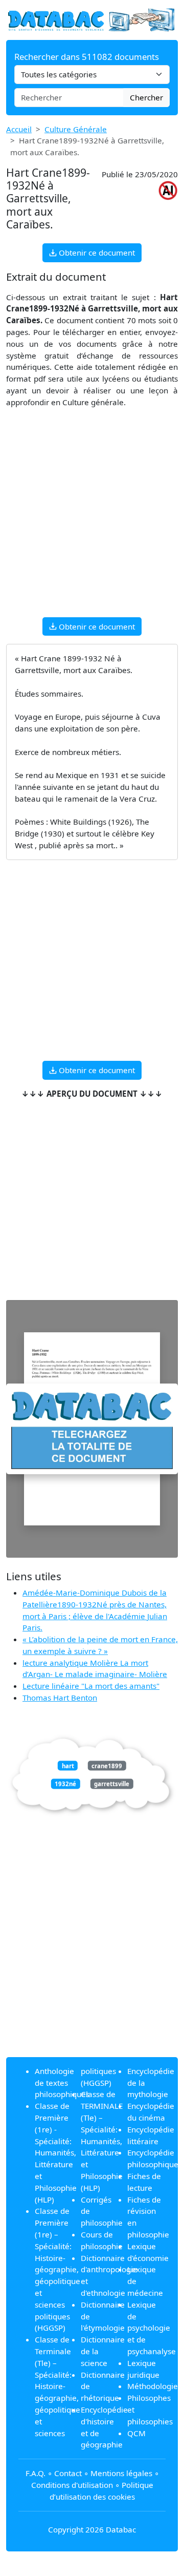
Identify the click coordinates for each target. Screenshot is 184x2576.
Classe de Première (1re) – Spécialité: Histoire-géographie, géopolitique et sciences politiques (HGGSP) (57, 2269)
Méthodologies (154, 2386)
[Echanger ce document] (92, 1429)
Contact (68, 2473)
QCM (136, 2433)
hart (68, 1765)
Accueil (19, 129)
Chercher (146, 97)
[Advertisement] (92, 517)
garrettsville (112, 1784)
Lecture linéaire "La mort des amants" (91, 1686)
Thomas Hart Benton (60, 1698)
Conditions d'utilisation (72, 2485)
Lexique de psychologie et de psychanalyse (152, 2328)
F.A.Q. (36, 2473)
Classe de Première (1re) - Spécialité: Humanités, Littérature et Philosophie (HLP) (56, 2152)
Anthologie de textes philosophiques (62, 2083)
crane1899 (107, 1765)
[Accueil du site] (92, 19)
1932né (65, 1784)
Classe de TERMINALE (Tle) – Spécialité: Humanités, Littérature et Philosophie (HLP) (102, 2141)
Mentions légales (121, 2473)
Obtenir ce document (96, 253)
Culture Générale (76, 129)
